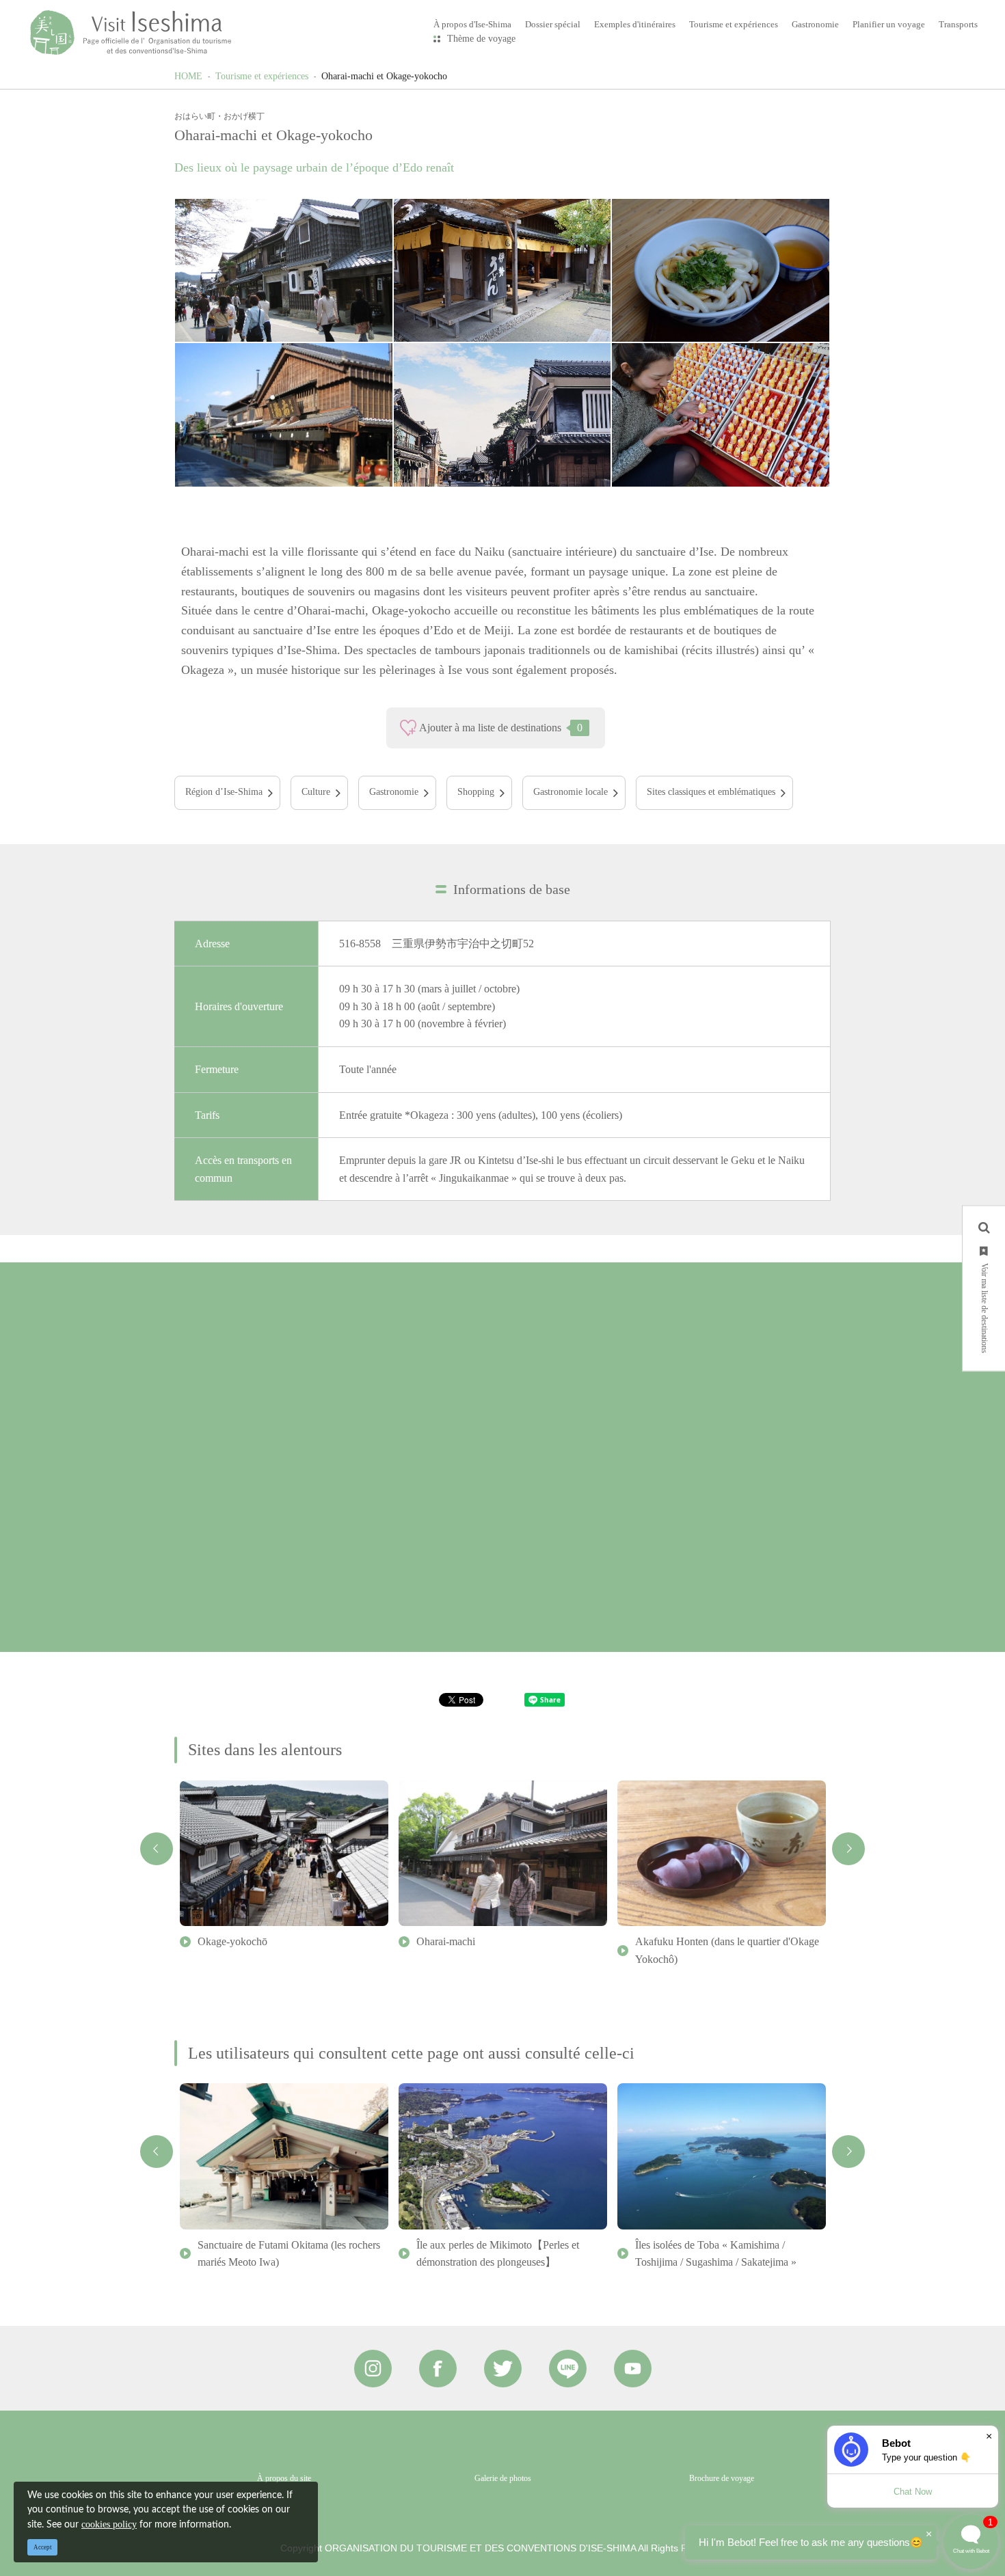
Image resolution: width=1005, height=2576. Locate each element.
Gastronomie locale (571, 792)
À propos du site (284, 2478)
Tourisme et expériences (262, 76)
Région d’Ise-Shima (224, 792)
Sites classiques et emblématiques (711, 792)
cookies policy (109, 2524)
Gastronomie (394, 792)
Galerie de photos (503, 2478)
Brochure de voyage (722, 2478)
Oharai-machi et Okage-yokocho (384, 76)
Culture (316, 792)
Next (848, 1849)
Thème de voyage (481, 39)
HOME (188, 76)
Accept (43, 2547)
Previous (157, 1849)
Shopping (476, 792)
